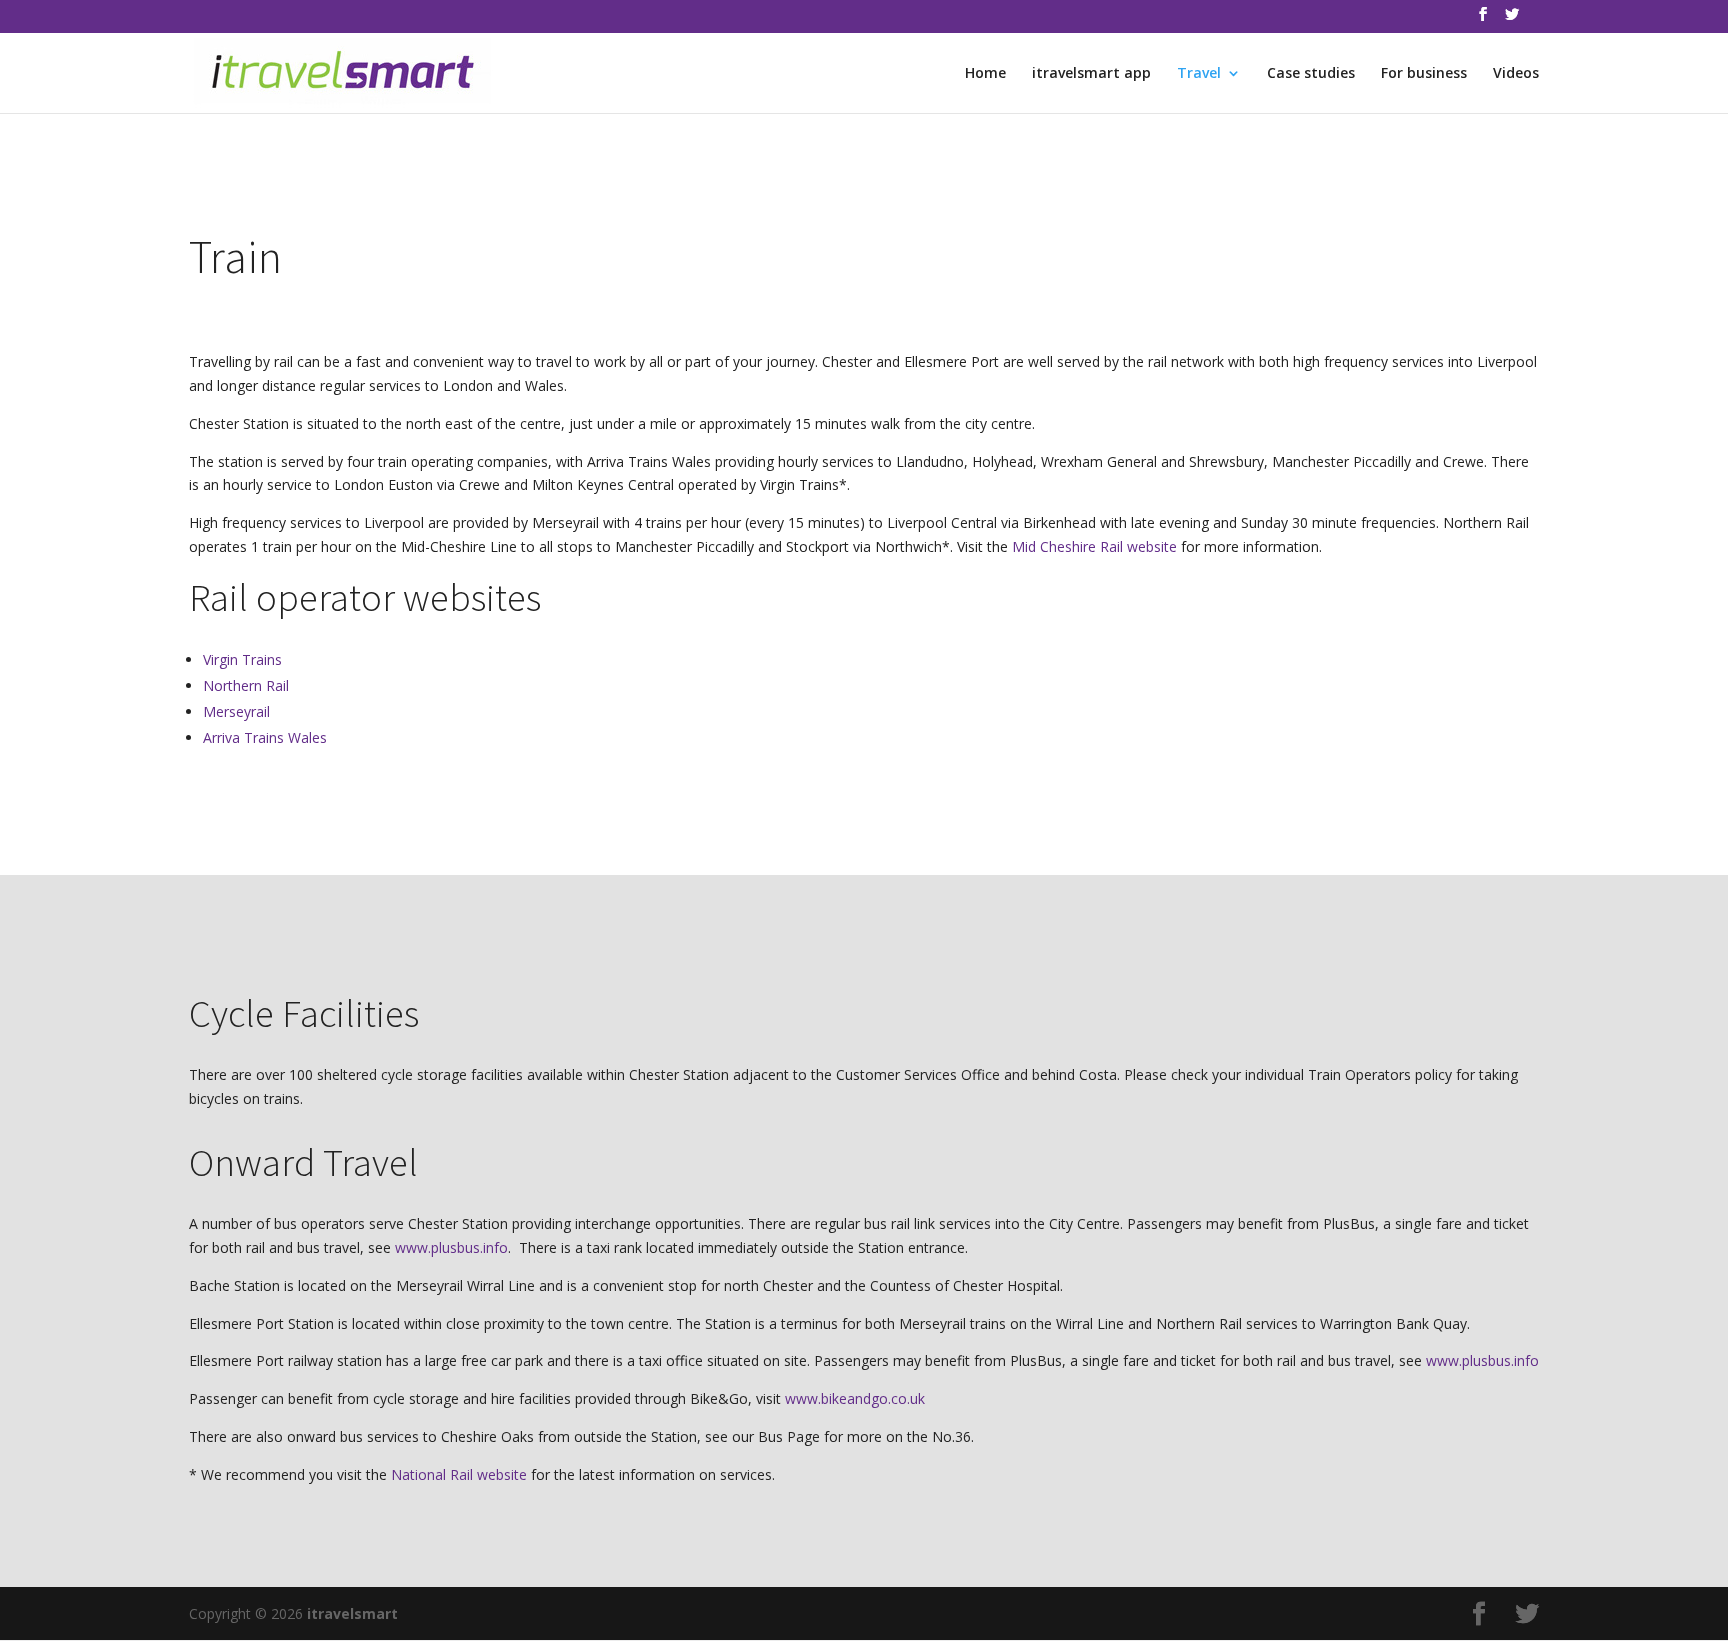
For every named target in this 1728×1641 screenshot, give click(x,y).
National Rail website (459, 1474)
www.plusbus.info (451, 1247)
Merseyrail (236, 711)
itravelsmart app (1091, 74)
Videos (1516, 74)
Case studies (1311, 74)
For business (1424, 74)
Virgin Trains (242, 659)
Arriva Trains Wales (265, 737)
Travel (1199, 74)
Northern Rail (246, 685)
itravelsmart (352, 1613)
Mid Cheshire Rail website (1094, 546)
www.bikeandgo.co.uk (855, 1398)
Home (985, 74)
